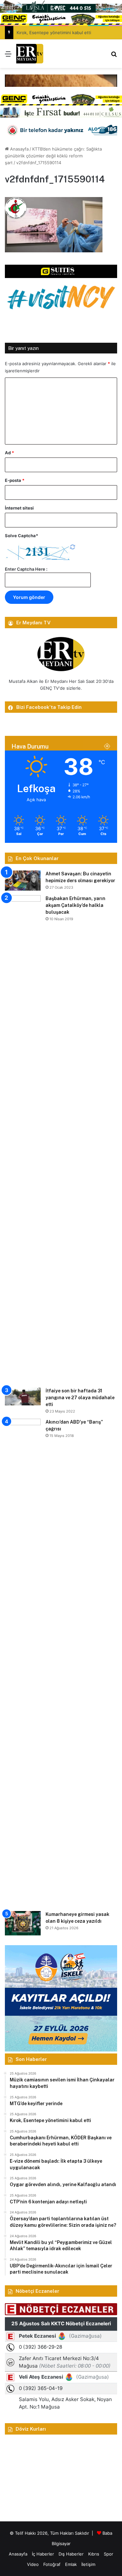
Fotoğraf (52, 2564)
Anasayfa (19, 149)
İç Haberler (43, 2554)
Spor (108, 2554)
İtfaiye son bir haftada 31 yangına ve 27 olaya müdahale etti (80, 1398)
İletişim (88, 2564)
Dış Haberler (71, 2554)
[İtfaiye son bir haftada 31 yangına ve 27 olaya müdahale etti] (23, 1396)
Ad (9, 453)
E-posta (15, 480)
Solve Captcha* (21, 536)
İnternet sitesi (19, 508)
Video (33, 2564)
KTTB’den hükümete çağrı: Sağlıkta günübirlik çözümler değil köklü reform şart (53, 156)
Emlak (71, 2564)
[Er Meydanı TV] (30, 54)
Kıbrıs (94, 2554)
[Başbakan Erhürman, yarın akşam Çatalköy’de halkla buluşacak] (23, 1139)
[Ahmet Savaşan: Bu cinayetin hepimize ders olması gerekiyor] (23, 881)
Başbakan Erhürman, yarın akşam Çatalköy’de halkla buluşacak (75, 905)
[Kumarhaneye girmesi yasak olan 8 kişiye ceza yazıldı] (23, 1923)
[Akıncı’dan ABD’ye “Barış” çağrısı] (23, 1663)
